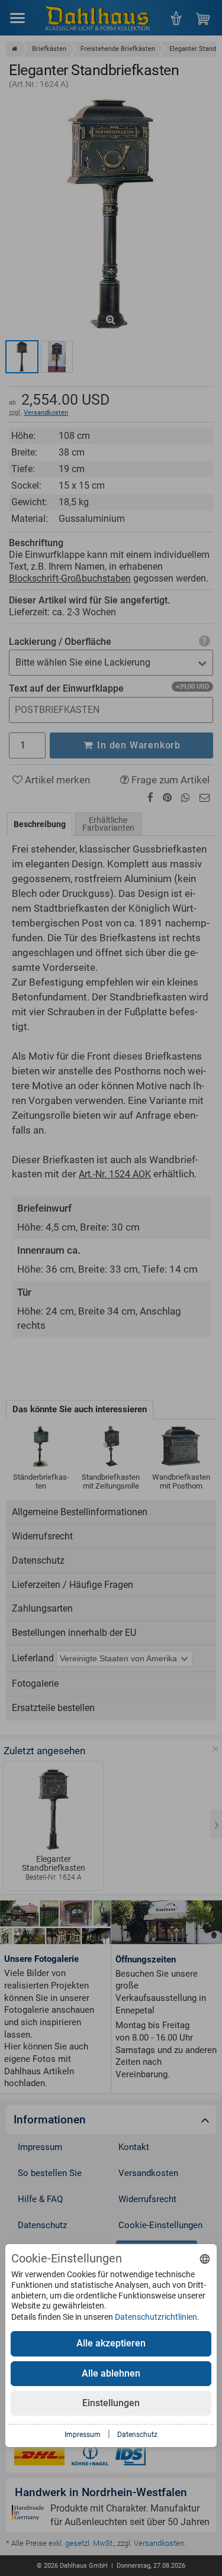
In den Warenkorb (137, 745)
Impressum (40, 2147)
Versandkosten (46, 413)
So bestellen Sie (50, 2173)
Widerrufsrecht (42, 1536)
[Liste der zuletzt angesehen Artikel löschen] (215, 1749)
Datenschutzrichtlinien (156, 2317)
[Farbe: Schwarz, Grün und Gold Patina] (22, 357)
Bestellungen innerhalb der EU (74, 1633)
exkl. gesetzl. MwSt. (81, 2543)
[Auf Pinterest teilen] (167, 798)
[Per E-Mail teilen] (205, 798)
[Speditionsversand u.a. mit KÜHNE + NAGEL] (90, 2457)
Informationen (50, 2120)
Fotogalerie (35, 1684)
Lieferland (33, 1658)
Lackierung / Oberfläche (60, 642)
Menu (17, 17)
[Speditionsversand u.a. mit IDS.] (131, 2457)
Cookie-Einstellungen (160, 2225)
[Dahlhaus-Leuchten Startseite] (98, 17)
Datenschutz (38, 1560)
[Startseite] (15, 49)
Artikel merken (56, 780)
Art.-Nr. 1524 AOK (115, 1174)
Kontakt (134, 2147)
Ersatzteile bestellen (53, 1708)
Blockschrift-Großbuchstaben (70, 578)
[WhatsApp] (186, 798)
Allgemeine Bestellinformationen (80, 1512)
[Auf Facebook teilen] (150, 798)
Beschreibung (40, 824)
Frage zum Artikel (169, 780)
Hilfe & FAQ (40, 2199)
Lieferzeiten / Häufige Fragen (73, 1585)
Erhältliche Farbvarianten (108, 824)
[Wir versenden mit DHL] (39, 2457)
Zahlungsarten (42, 1608)
